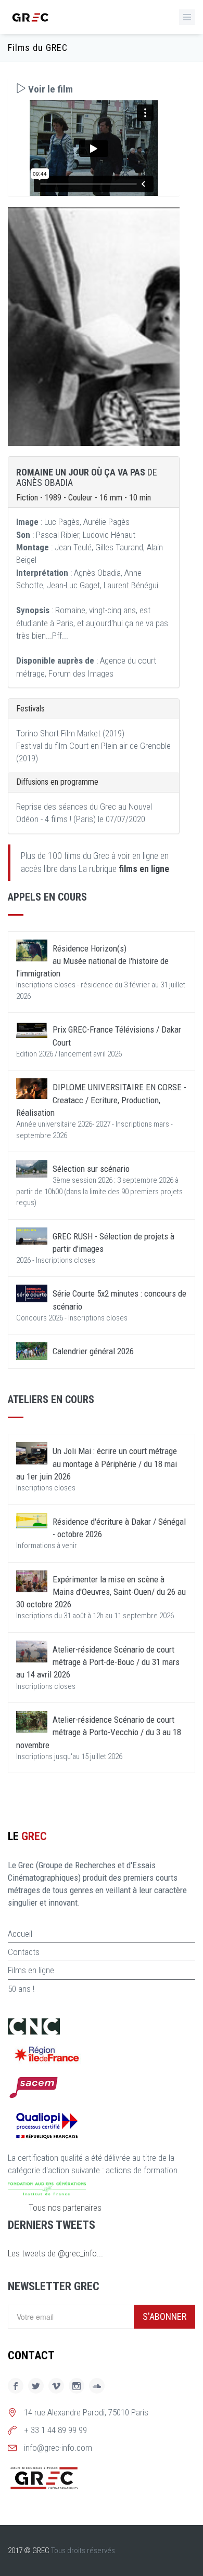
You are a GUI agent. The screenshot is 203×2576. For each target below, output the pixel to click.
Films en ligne (31, 1970)
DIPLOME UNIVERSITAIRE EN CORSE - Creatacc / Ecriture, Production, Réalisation (101, 1100)
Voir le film (49, 89)
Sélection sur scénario (91, 1169)
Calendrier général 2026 (93, 1351)
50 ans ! (21, 1989)
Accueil (20, 1934)
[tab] (94, 89)
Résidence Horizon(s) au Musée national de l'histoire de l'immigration (92, 961)
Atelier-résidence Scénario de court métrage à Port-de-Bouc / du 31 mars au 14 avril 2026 (98, 1662)
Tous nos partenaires (65, 2208)
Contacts (24, 1952)
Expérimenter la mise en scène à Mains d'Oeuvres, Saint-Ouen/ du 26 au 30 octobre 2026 (101, 1592)
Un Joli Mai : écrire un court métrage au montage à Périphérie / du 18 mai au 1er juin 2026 (97, 1464)
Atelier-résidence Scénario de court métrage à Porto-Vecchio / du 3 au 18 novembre (99, 1732)
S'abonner (164, 2316)
